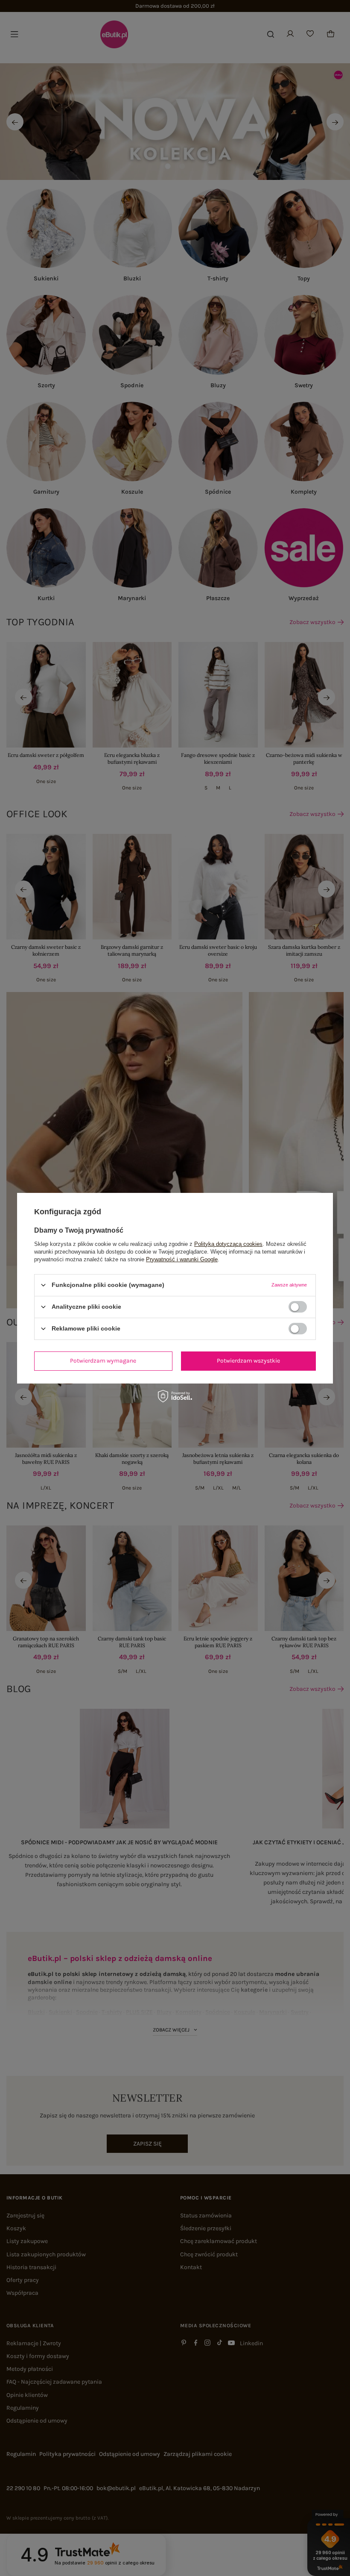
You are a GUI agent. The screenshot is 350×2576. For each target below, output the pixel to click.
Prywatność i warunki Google (182, 1259)
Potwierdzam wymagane (103, 1361)
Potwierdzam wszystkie (248, 1361)
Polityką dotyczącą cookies (228, 1244)
